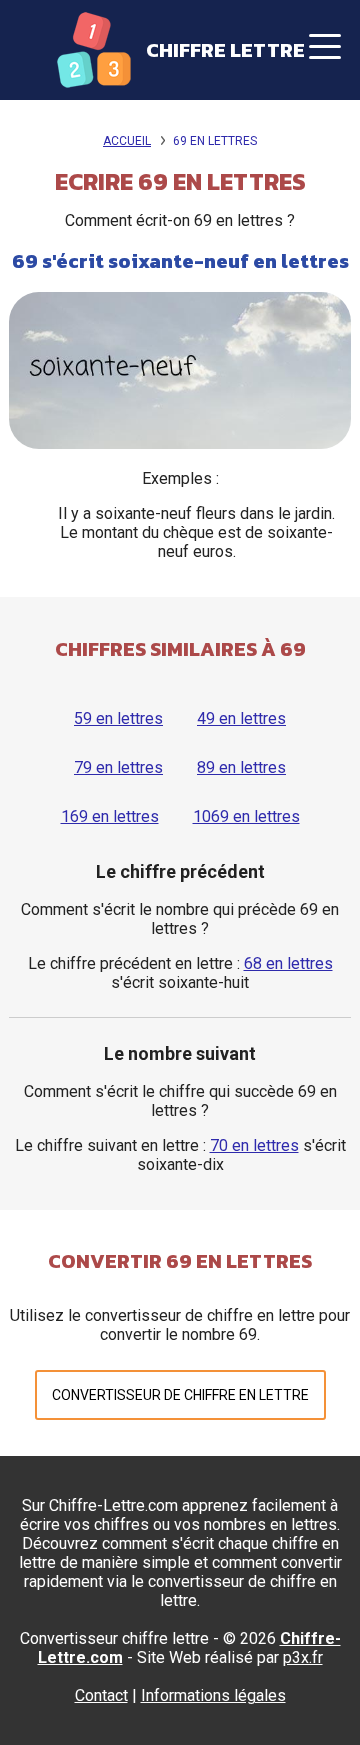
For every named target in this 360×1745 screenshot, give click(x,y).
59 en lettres (118, 718)
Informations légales (213, 1695)
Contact (101, 1695)
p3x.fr (303, 1657)
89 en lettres (241, 767)
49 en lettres (241, 718)
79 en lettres (118, 767)
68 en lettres (288, 963)
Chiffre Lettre (225, 50)
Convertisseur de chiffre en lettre (180, 1395)
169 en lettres (110, 816)
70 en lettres (254, 1145)
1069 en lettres (246, 816)
